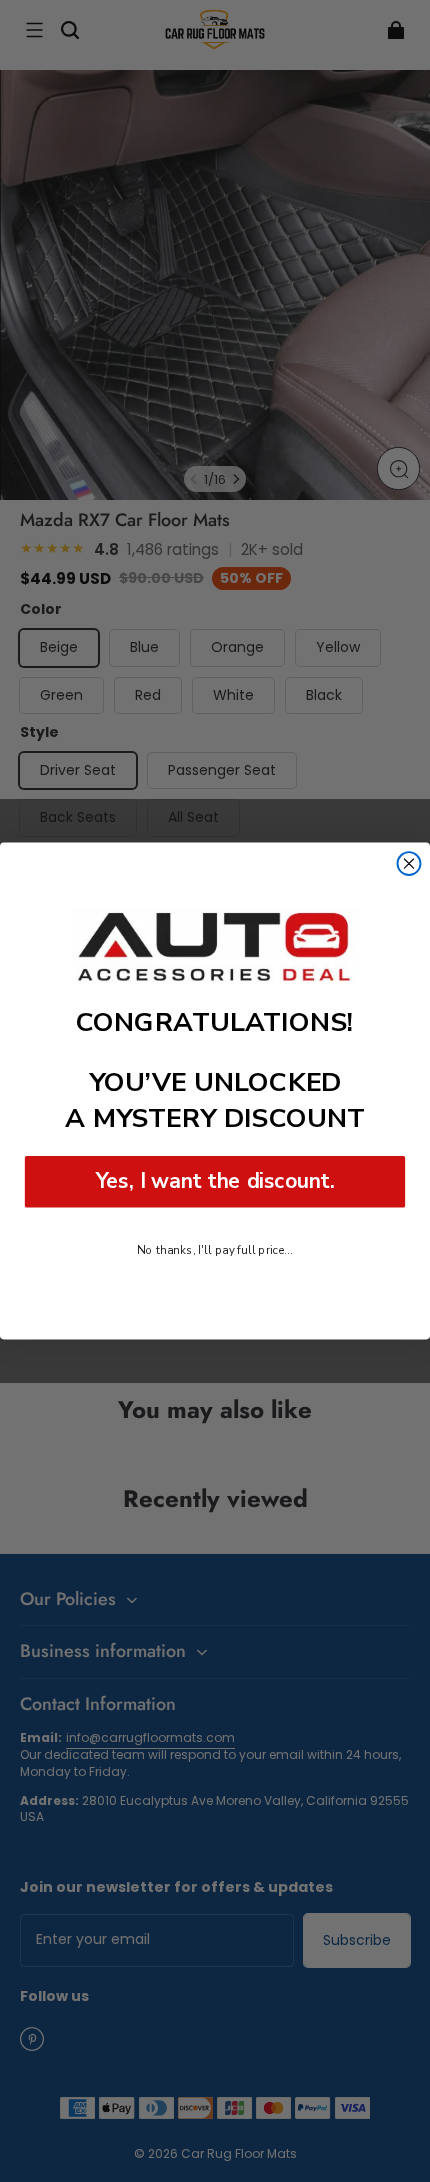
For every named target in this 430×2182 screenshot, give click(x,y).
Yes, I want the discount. (215, 1181)
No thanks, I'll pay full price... (215, 1249)
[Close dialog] (409, 863)
